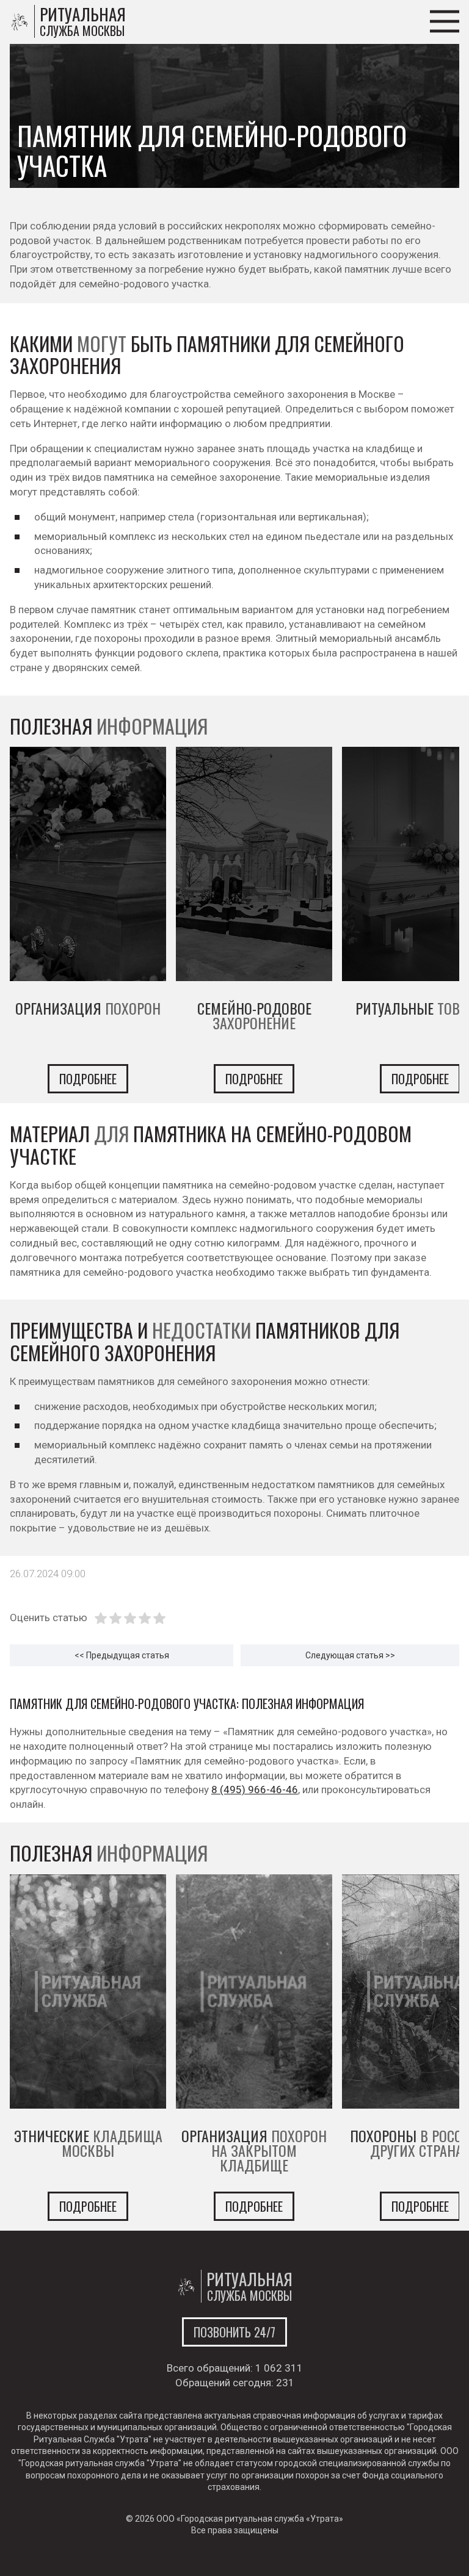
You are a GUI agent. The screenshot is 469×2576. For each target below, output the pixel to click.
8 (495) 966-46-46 (255, 1790)
